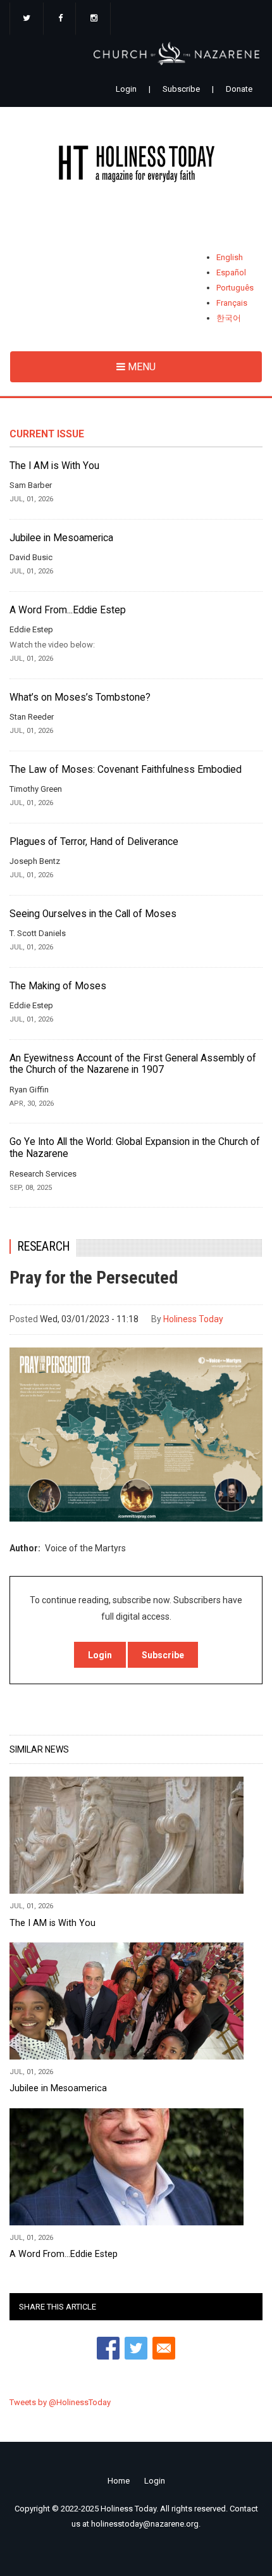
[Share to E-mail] (164, 2348)
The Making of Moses (58, 986)
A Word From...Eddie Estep (68, 610)
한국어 (229, 318)
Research (44, 1247)
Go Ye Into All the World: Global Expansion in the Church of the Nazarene (135, 1148)
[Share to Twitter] (136, 2348)
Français (232, 303)
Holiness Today (193, 1319)
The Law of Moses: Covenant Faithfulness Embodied (126, 770)
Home (119, 2481)
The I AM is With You (54, 466)
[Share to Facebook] (108, 2348)
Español (231, 272)
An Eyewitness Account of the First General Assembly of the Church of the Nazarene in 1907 (133, 1064)
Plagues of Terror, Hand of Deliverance (94, 842)
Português (235, 288)
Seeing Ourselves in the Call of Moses (93, 914)
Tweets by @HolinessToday (60, 2402)
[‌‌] (27, 19)
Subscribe (181, 89)
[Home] (136, 166)
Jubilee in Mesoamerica (61, 538)
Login (126, 89)
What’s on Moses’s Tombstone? (80, 697)
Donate (239, 89)
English (230, 257)
